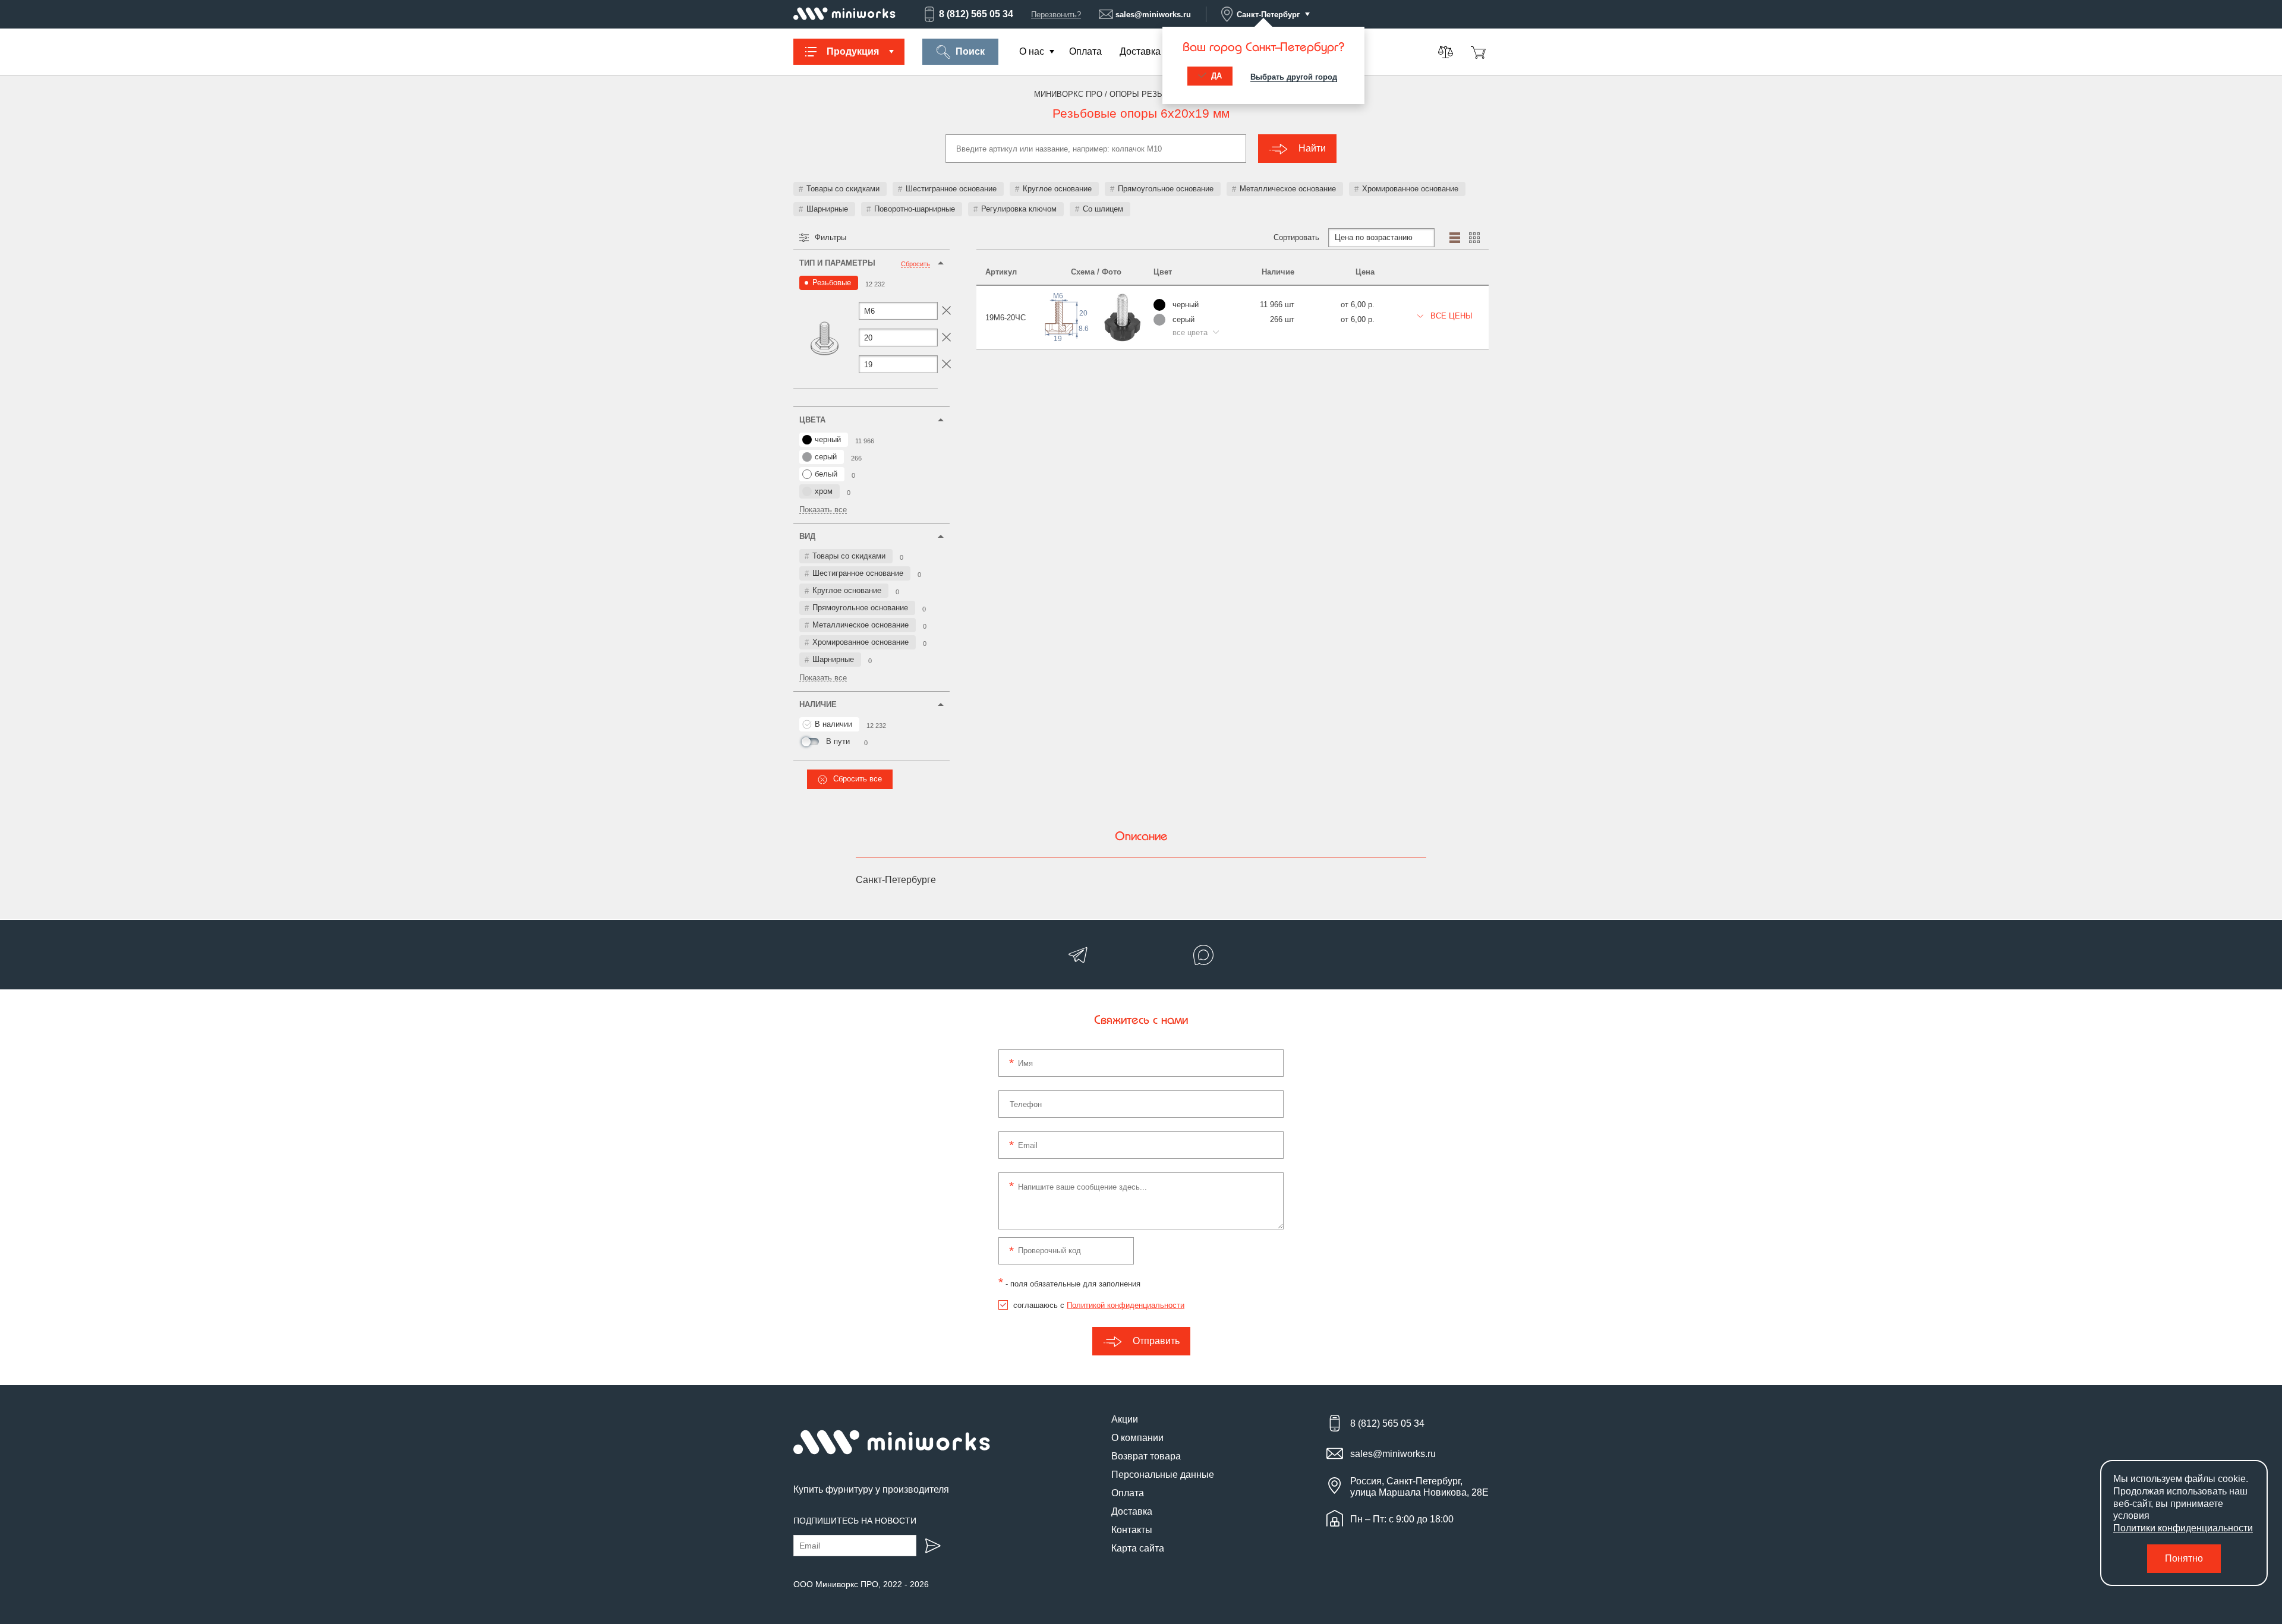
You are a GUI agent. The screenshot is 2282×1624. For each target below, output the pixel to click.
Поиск (970, 51)
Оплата (1085, 51)
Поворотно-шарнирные (915, 209)
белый (826, 474)
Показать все (823, 510)
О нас (1032, 51)
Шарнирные (827, 209)
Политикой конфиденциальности (1126, 1305)
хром (824, 491)
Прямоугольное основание (1166, 189)
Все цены (1450, 316)
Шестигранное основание (951, 189)
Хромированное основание (1410, 189)
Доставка (1140, 51)
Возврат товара (1146, 1456)
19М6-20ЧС (1006, 318)
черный (828, 439)
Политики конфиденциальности (2183, 1528)
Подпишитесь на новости (855, 1521)
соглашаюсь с (1099, 1305)
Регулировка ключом (1019, 209)
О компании (1137, 1438)
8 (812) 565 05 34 (976, 14)
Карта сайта (1138, 1548)
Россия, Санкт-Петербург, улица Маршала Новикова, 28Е (1419, 1487)
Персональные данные (1163, 1475)
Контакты (1132, 1530)
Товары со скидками (843, 189)
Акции (1125, 1419)
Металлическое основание (1288, 189)
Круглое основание (1057, 189)
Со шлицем (1103, 209)
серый (826, 457)
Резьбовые (832, 283)
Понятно (2184, 1558)
